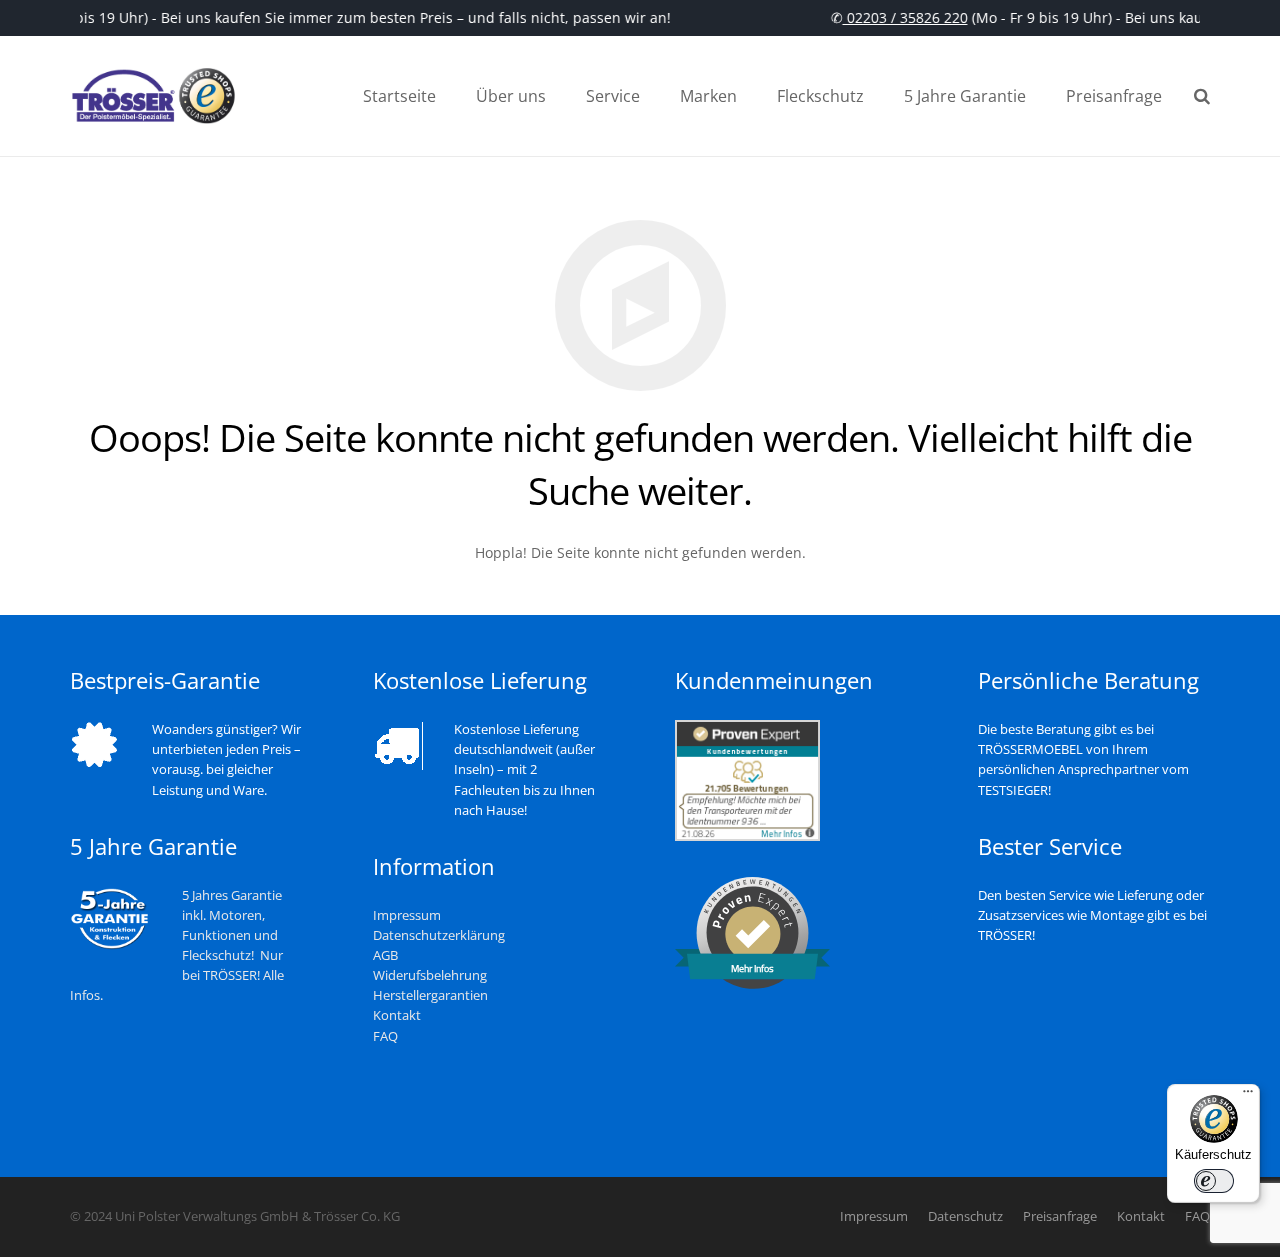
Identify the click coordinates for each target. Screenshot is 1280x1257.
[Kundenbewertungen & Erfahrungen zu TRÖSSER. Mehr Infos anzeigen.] (747, 836)
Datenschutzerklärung (439, 935)
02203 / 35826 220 (900, 17)
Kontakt (397, 1015)
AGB (385, 955)
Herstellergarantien (430, 995)
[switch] (1214, 1181)
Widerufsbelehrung (430, 975)
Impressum (407, 915)
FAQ (385, 1036)
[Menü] (1248, 1096)
